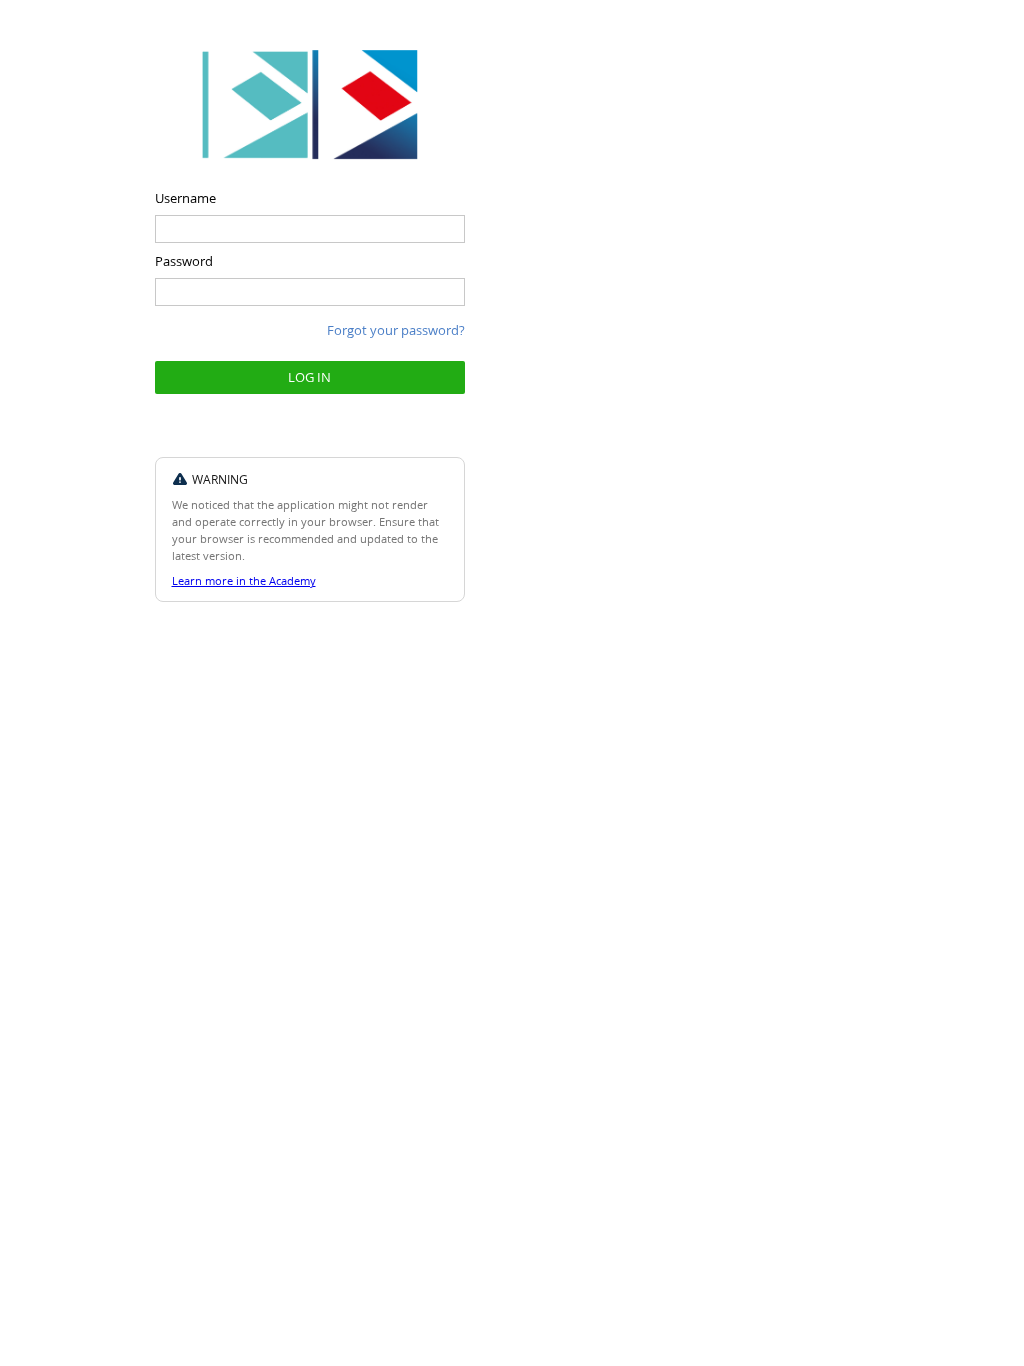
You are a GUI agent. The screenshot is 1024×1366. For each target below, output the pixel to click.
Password (184, 260)
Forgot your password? (396, 329)
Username (185, 197)
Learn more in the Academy (244, 580)
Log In (309, 376)
